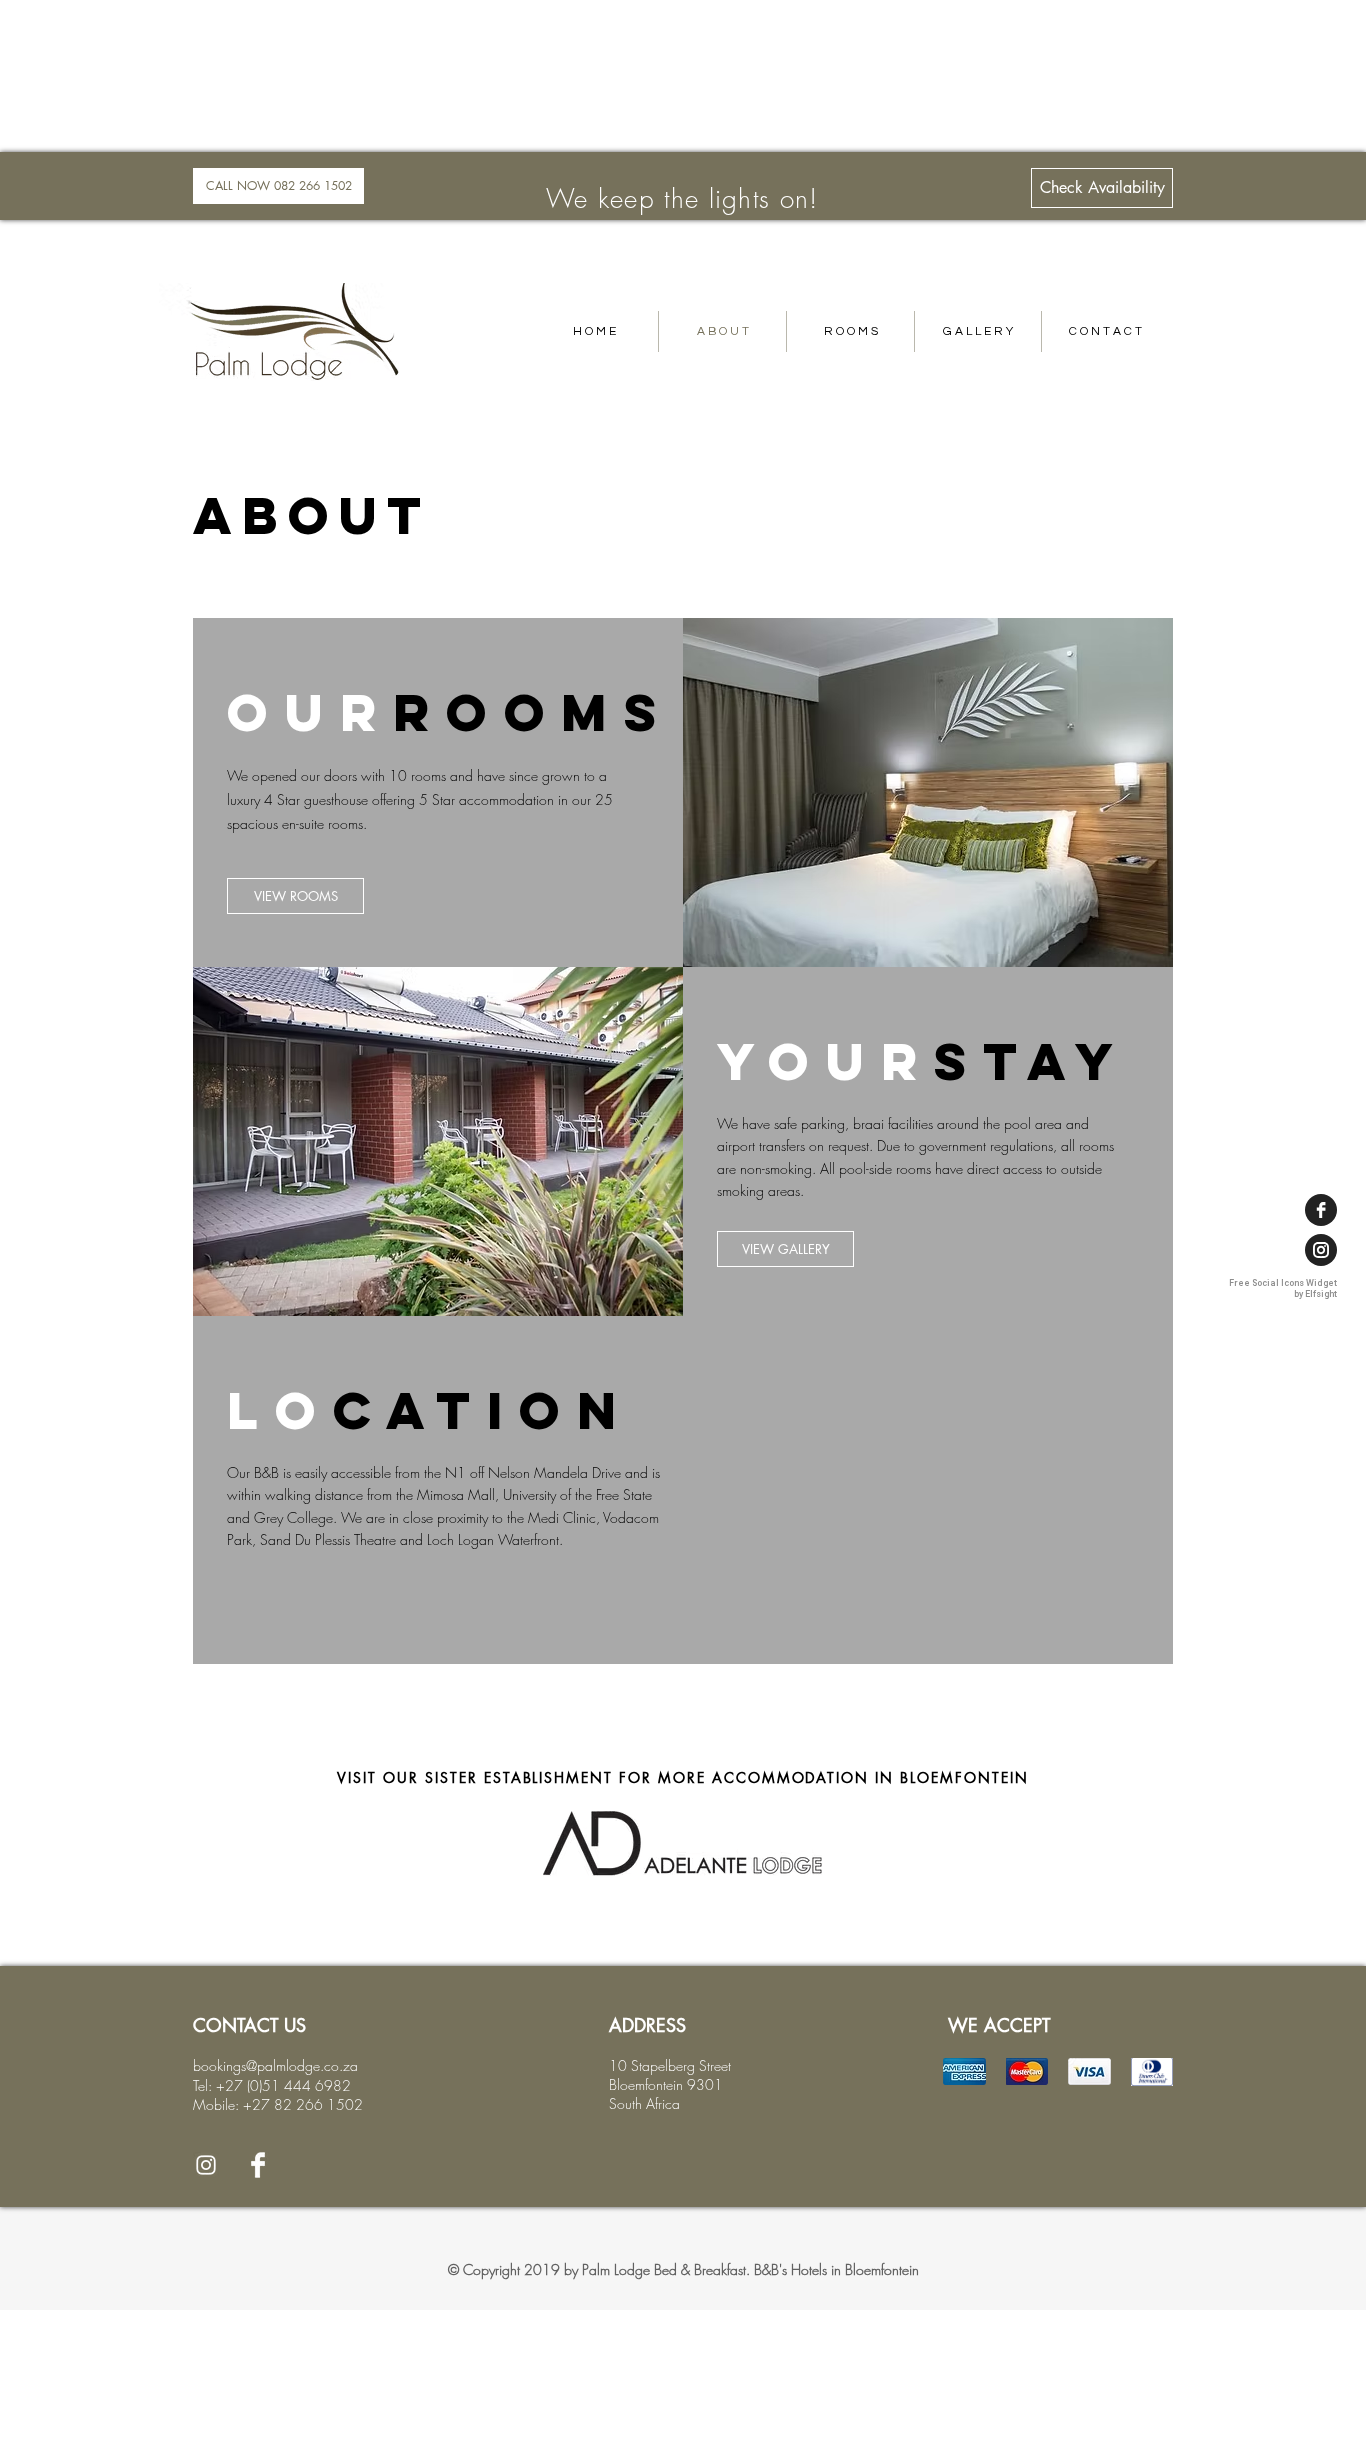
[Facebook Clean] (258, 2165)
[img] (964, 2071)
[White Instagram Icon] (206, 2165)
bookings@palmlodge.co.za (275, 2065)
